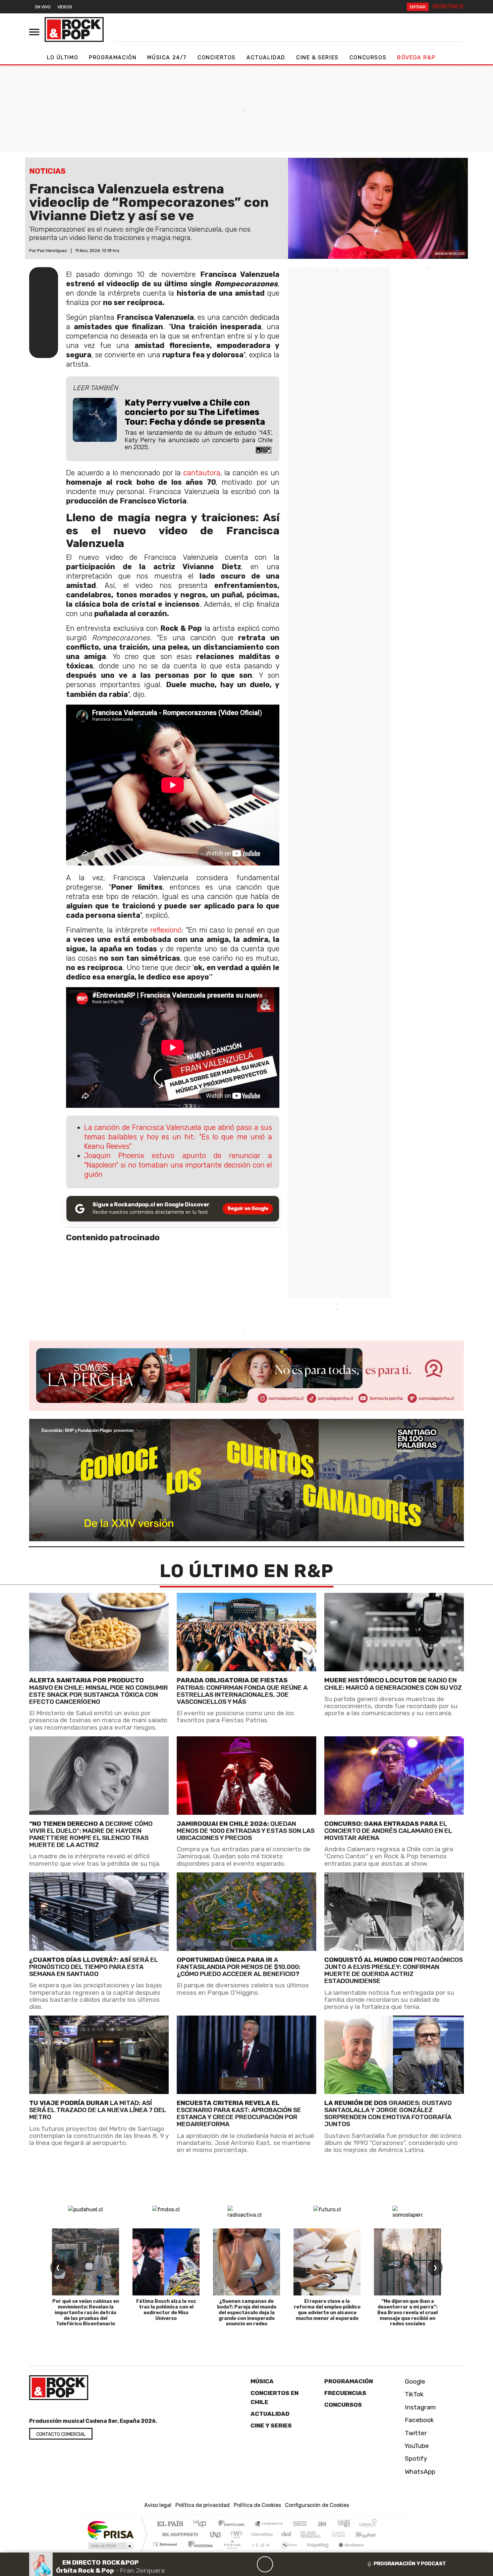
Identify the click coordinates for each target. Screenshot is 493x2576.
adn (343, 2524)
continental (286, 2534)
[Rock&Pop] (74, 29)
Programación (113, 57)
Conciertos (217, 57)
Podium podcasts (166, 2543)
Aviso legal (158, 2505)
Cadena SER (300, 2524)
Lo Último (63, 57)
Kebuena (369, 2534)
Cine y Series (271, 2425)
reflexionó (166, 930)
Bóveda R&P (416, 57)
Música (262, 2381)
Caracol (368, 2524)
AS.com (321, 2524)
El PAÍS (170, 2524)
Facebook (419, 2420)
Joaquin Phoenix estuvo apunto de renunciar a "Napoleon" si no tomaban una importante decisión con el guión (178, 1165)
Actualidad (266, 57)
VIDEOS (65, 7)
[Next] (297, 2564)
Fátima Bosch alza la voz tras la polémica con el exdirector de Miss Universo (166, 2310)
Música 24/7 (167, 57)
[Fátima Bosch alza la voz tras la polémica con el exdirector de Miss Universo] (166, 2262)
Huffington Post (179, 2534)
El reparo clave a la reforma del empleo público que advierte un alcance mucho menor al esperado (327, 2310)
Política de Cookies (257, 2505)
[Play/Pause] (265, 2564)
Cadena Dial (345, 2534)
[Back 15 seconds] (249, 2564)
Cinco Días (261, 2534)
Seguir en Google (248, 1209)
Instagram (420, 2407)
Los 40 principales (202, 2524)
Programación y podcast (410, 2564)
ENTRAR (418, 7)
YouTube (416, 2446)
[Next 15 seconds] (281, 2564)
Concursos (368, 57)
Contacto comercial (61, 2434)
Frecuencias (345, 2393)
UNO (216, 2534)
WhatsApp (419, 2472)
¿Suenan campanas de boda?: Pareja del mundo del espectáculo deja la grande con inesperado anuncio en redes (247, 2313)
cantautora (202, 473)
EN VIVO (43, 7)
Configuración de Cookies (317, 2505)
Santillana (233, 2524)
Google (414, 2381)
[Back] (233, 2564)
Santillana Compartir (269, 2524)
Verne (324, 2534)
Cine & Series (317, 57)
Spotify (415, 2459)
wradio (235, 2534)
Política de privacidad (203, 2505)
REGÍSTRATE (448, 7)
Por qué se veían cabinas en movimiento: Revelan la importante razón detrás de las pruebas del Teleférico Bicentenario (86, 2313)
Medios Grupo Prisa (110, 2546)
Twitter (415, 2433)
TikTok (413, 2394)
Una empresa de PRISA (110, 2530)
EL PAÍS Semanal (305, 2534)
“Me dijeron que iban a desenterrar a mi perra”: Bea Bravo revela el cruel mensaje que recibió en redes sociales (407, 2313)
